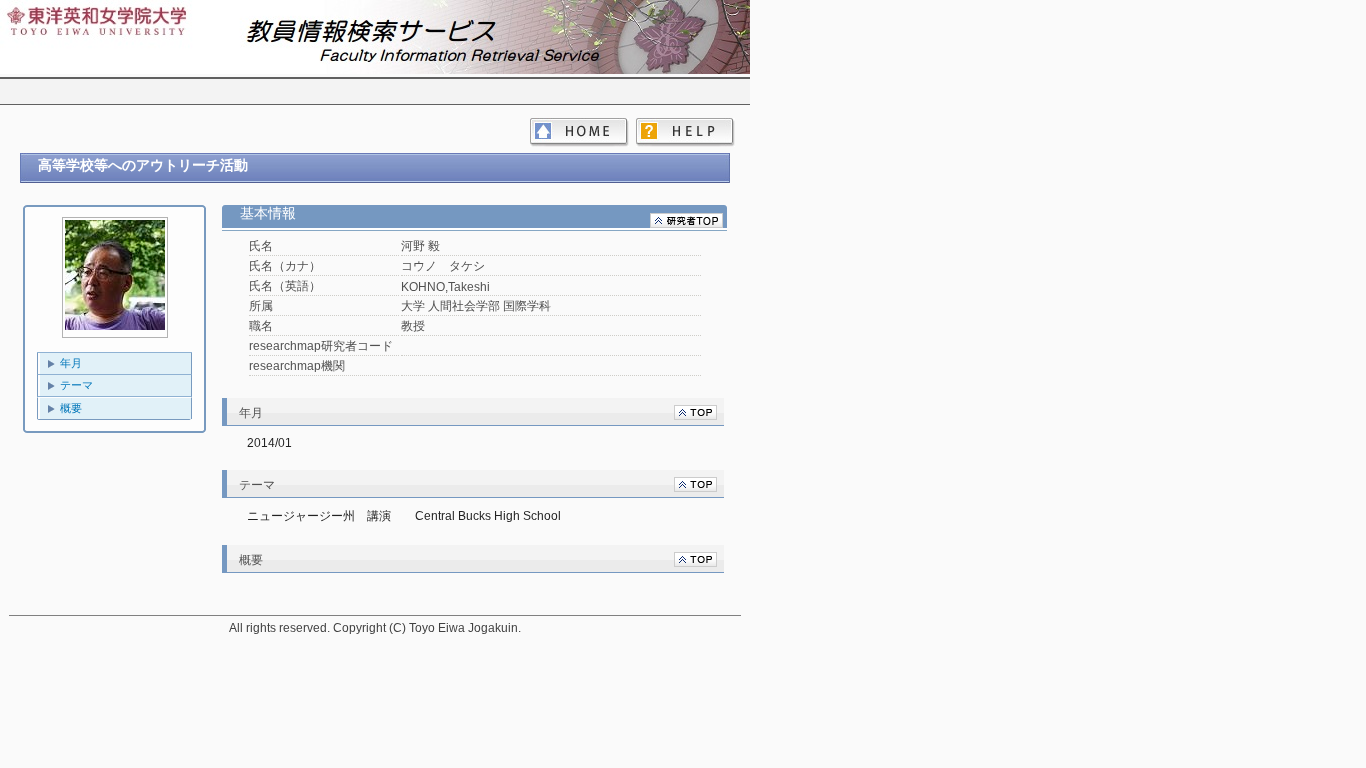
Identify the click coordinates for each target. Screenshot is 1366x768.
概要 (71, 408)
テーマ (76, 385)
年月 (71, 363)
